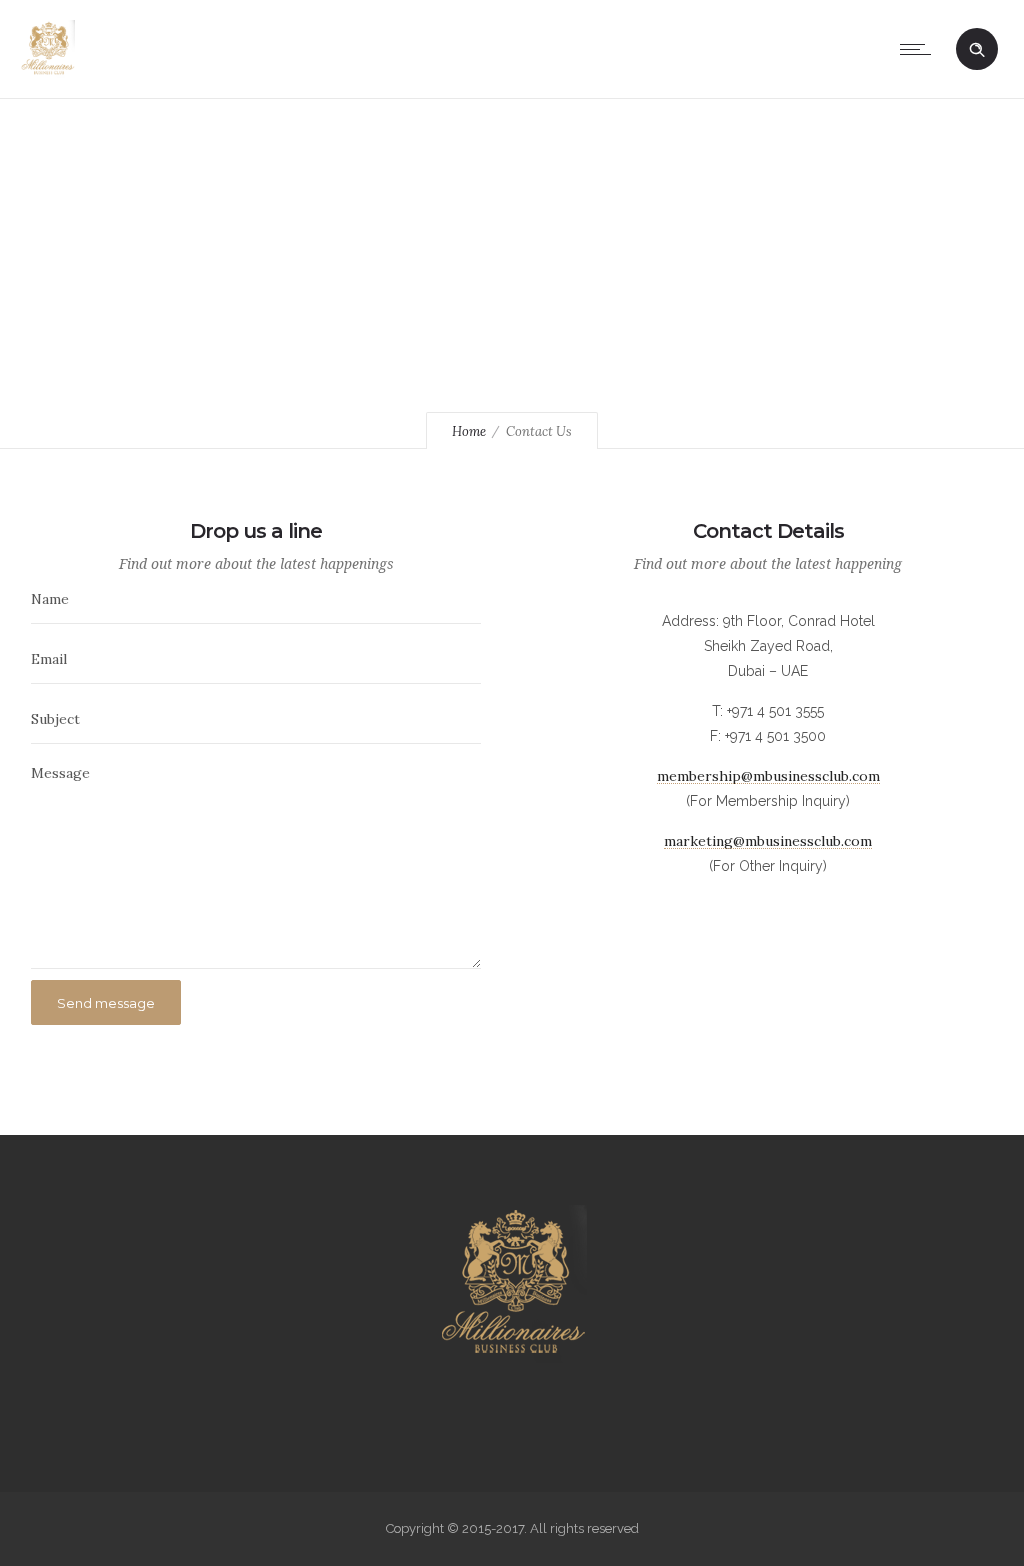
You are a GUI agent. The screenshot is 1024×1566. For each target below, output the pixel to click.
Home (469, 431)
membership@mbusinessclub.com (768, 776)
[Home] (47, 73)
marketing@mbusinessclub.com (768, 841)
